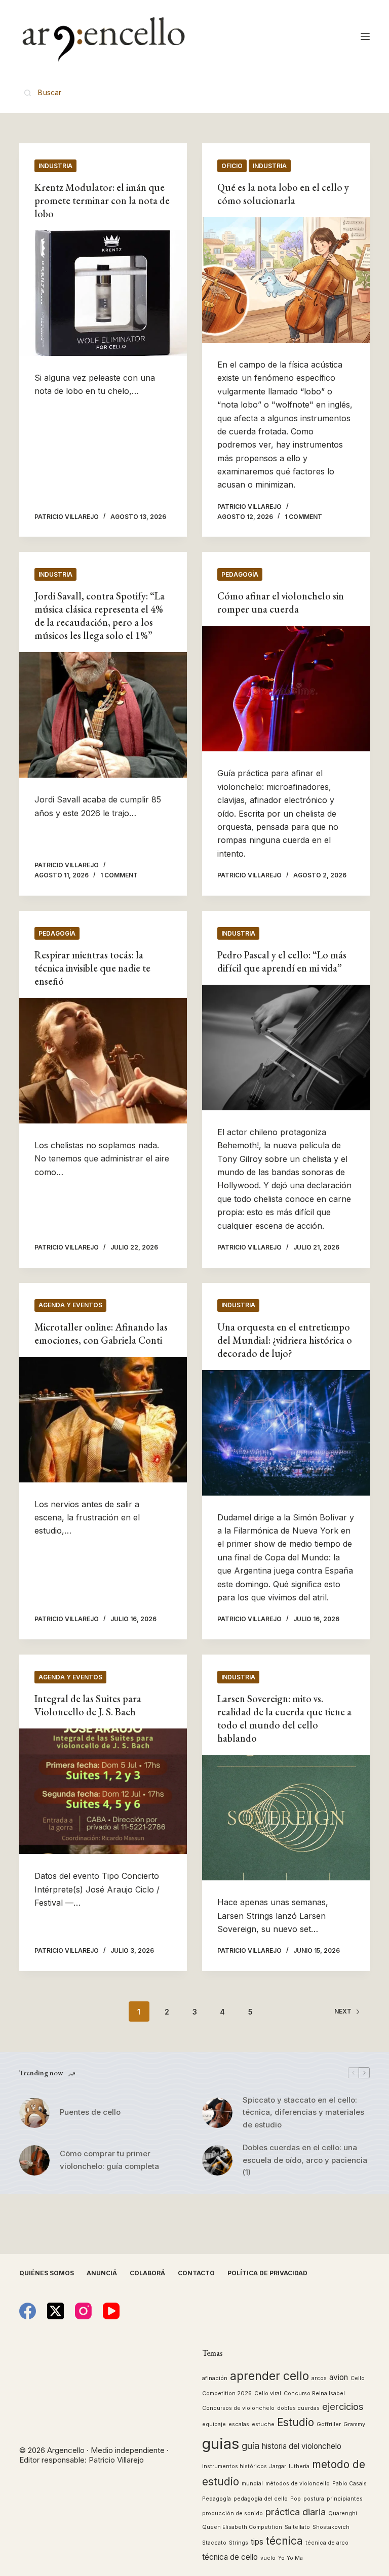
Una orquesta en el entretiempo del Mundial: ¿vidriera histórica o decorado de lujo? (285, 1340)
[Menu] (365, 36)
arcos (319, 2378)
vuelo (268, 2558)
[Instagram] (83, 2311)
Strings (239, 2543)
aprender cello (269, 2376)
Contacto (196, 2273)
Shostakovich (331, 2527)
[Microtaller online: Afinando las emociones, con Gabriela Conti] (103, 1420)
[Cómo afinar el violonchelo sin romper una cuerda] (286, 689)
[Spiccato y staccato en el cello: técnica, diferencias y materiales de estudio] (217, 2113)
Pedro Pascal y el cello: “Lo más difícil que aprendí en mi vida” (282, 961)
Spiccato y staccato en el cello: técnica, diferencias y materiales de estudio (303, 2112)
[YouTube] (111, 2311)
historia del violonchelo (302, 2446)
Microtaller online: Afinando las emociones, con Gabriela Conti (101, 1334)
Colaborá (147, 2273)
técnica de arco (327, 2543)
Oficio (232, 166)
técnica (284, 2541)
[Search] (43, 92)
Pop (296, 2499)
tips (257, 2542)
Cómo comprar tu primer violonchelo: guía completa (109, 2160)
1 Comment (303, 517)
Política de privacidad (267, 2273)
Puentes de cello (90, 2112)
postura (314, 2499)
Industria (55, 166)
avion (339, 2377)
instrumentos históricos (235, 2466)
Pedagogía (240, 574)
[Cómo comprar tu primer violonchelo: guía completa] (34, 2160)
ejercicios (343, 2406)
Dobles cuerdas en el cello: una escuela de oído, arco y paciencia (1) (305, 2160)
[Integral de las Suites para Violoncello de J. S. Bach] (103, 1791)
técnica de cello (230, 2557)
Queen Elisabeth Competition (242, 2527)
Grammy (354, 2424)
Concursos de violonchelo (238, 2408)
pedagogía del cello (261, 2499)
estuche (263, 2424)
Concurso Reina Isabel (314, 2393)
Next (343, 2011)
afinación (215, 2378)
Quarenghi (343, 2513)
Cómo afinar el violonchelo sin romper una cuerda (281, 602)
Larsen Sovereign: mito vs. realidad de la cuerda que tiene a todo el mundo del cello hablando (284, 1718)
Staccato (214, 2543)
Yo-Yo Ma (290, 2558)
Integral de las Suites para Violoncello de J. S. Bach (88, 1705)
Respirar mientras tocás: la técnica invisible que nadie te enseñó (92, 968)
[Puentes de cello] (34, 2113)
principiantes (345, 2499)
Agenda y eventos (70, 1305)
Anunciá (102, 2273)
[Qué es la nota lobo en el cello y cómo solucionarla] (286, 280)
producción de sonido (232, 2513)
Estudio (296, 2422)
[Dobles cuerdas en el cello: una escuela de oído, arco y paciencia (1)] (217, 2160)
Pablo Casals (349, 2484)
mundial (252, 2484)
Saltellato (297, 2527)
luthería (299, 2466)
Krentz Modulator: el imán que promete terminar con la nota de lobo (102, 200)
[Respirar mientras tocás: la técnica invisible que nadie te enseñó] (103, 1061)
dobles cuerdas (298, 2408)
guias (221, 2444)
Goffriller (329, 2424)
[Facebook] (28, 2311)
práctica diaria (296, 2512)
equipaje (214, 2424)
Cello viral (268, 2393)
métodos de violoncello (298, 2484)
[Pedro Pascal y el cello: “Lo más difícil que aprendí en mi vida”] (286, 1048)
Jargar (278, 2466)
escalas (239, 2424)
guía (250, 2445)
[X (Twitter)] (55, 2311)
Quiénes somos (47, 2273)
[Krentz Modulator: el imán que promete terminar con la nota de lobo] (103, 293)
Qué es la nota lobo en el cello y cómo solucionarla (283, 194)
